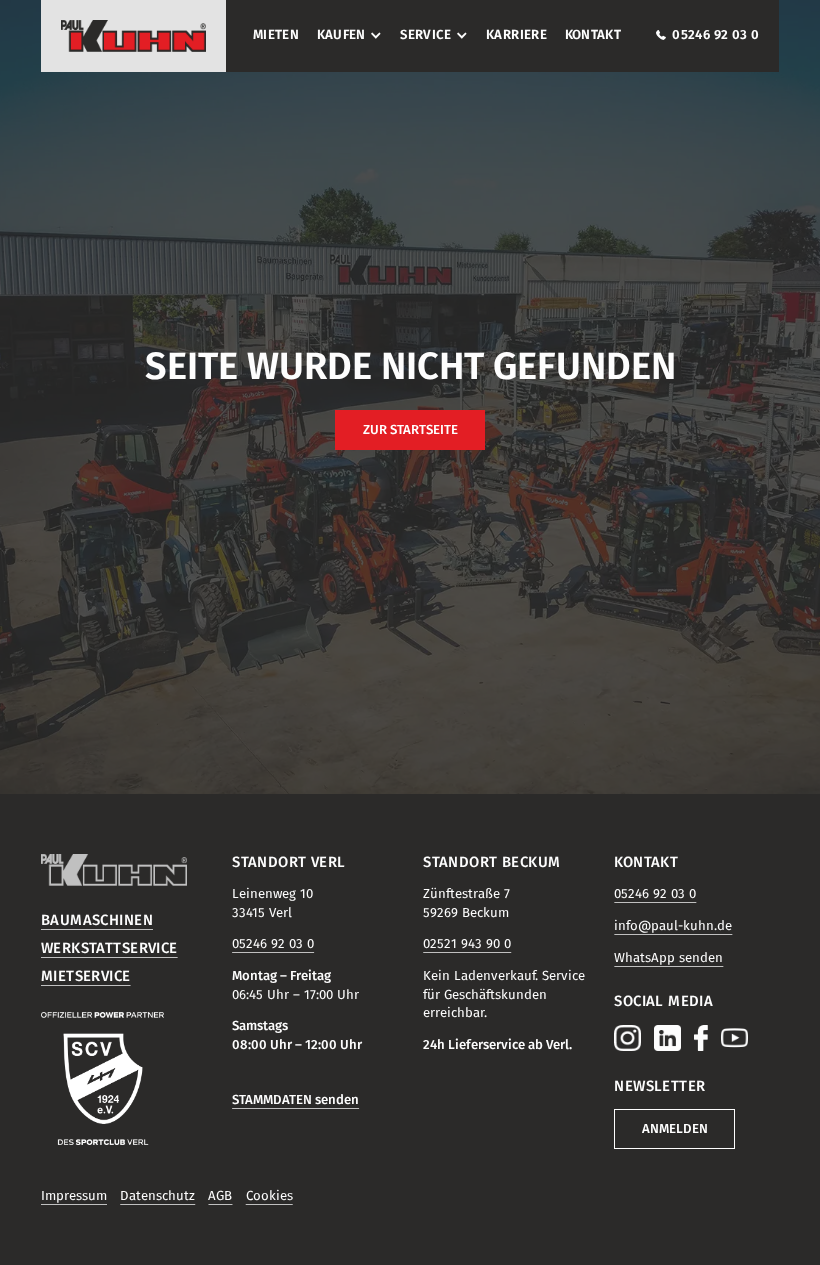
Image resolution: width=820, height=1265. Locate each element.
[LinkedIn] (667, 1038)
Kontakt (593, 35)
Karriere (516, 35)
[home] (133, 36)
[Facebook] (701, 1038)
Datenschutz (157, 1196)
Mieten (276, 35)
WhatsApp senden (668, 958)
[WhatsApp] (734, 1038)
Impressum (74, 1196)
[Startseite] (123, 870)
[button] (345, 35)
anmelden (675, 1129)
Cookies (269, 1196)
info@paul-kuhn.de (673, 926)
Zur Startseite (410, 430)
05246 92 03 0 (273, 944)
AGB (220, 1196)
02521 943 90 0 (467, 944)
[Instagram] (627, 1038)
